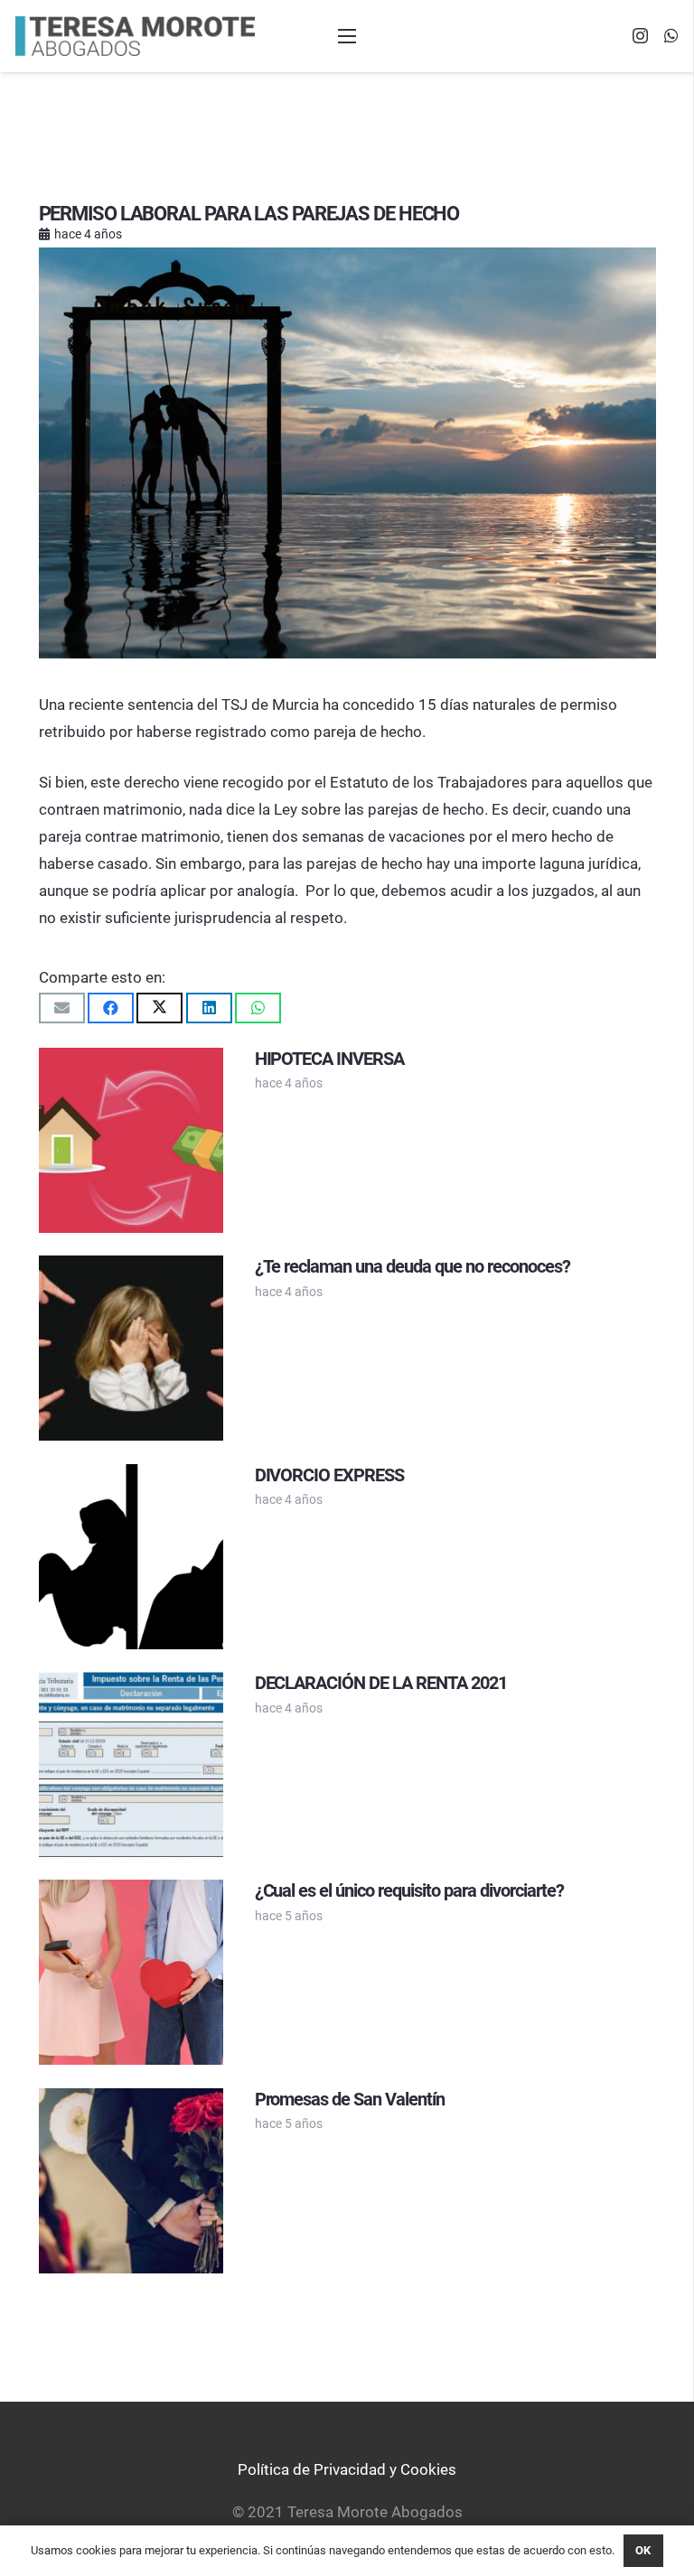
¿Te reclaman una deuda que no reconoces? (413, 1266)
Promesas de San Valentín (350, 2099)
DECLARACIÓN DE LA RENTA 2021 (381, 1683)
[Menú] (347, 36)
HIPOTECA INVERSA (330, 1059)
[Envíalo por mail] (62, 1008)
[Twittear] (159, 1008)
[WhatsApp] (671, 35)
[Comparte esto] (111, 1008)
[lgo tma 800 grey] (135, 37)
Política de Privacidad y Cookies (347, 2469)
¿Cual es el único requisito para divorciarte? (409, 1890)
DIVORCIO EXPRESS (330, 1475)
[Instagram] (640, 36)
